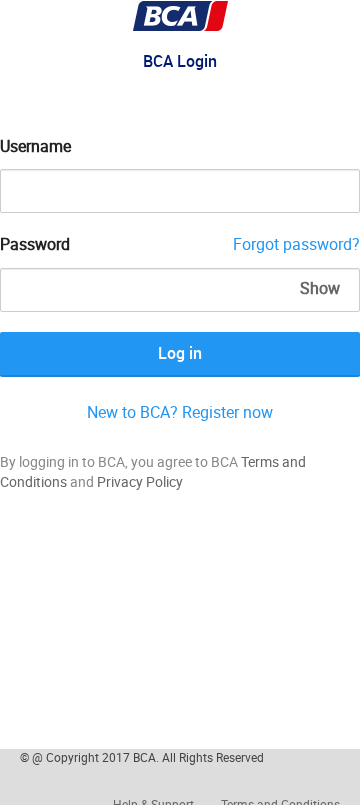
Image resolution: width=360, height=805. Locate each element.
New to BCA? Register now (180, 412)
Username (35, 146)
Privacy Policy (140, 481)
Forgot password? (296, 244)
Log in (180, 353)
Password (35, 244)
